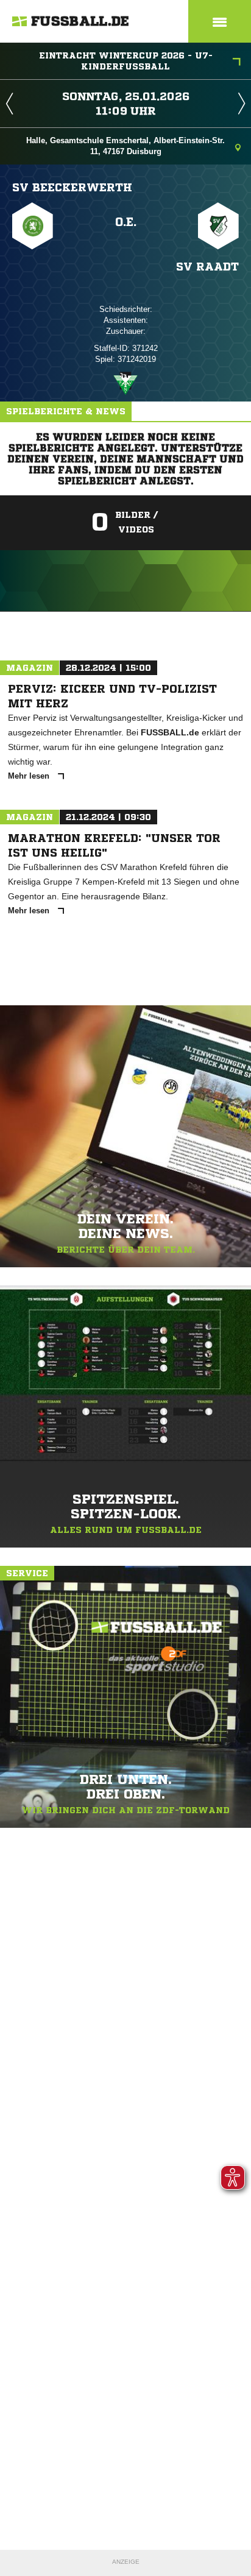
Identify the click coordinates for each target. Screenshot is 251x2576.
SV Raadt (207, 266)
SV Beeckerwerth (72, 187)
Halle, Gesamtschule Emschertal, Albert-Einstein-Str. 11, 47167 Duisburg (125, 146)
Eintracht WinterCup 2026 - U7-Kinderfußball (126, 61)
